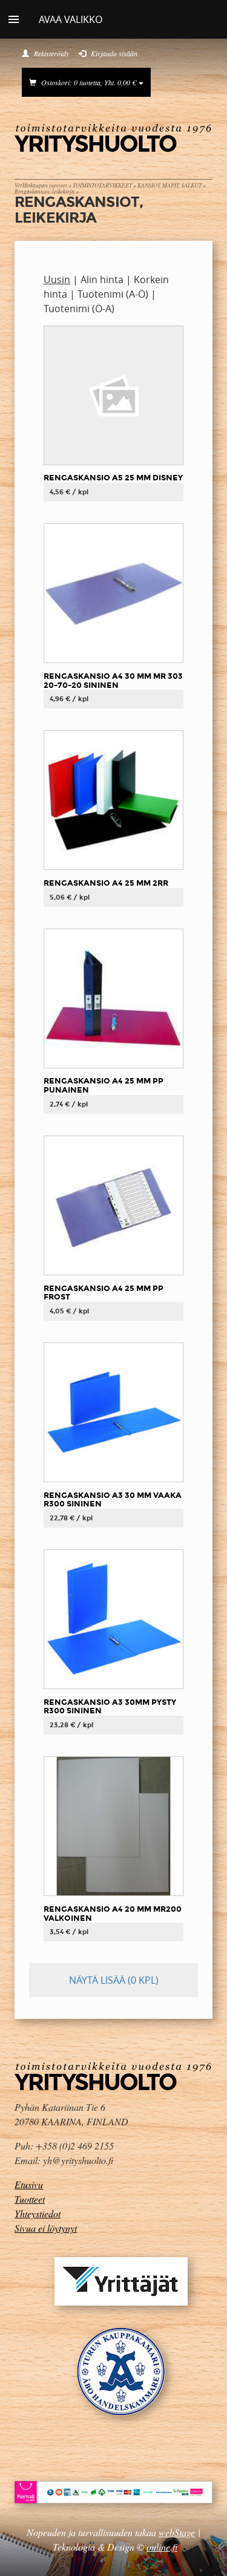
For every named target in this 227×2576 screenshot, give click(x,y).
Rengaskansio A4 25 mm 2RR (106, 883)
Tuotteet (30, 2199)
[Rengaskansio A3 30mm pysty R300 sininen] (113, 1619)
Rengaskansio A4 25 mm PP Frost (104, 1293)
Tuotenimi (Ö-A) (79, 309)
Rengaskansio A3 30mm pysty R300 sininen (110, 1707)
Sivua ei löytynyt (46, 2228)
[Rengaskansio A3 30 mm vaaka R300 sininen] (113, 1411)
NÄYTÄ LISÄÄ (114, 1980)
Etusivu (29, 2184)
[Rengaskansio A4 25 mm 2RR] (113, 800)
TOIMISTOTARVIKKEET (102, 185)
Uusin (57, 280)
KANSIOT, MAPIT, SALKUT (169, 185)
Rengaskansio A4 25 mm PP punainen (104, 1085)
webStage (177, 2532)
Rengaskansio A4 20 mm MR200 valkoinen (113, 1914)
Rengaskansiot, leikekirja (44, 191)
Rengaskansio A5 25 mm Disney (113, 478)
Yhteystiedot (38, 2213)
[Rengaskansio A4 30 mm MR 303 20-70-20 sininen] (113, 593)
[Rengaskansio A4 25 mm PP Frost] (113, 1205)
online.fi (162, 2547)
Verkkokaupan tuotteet (41, 185)
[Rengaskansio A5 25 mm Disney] (113, 394)
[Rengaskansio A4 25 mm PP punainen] (113, 998)
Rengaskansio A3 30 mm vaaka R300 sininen (113, 1500)
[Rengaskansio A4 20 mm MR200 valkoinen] (113, 1826)
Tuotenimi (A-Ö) (113, 294)
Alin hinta (102, 280)
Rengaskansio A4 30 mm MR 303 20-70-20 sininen (113, 681)
